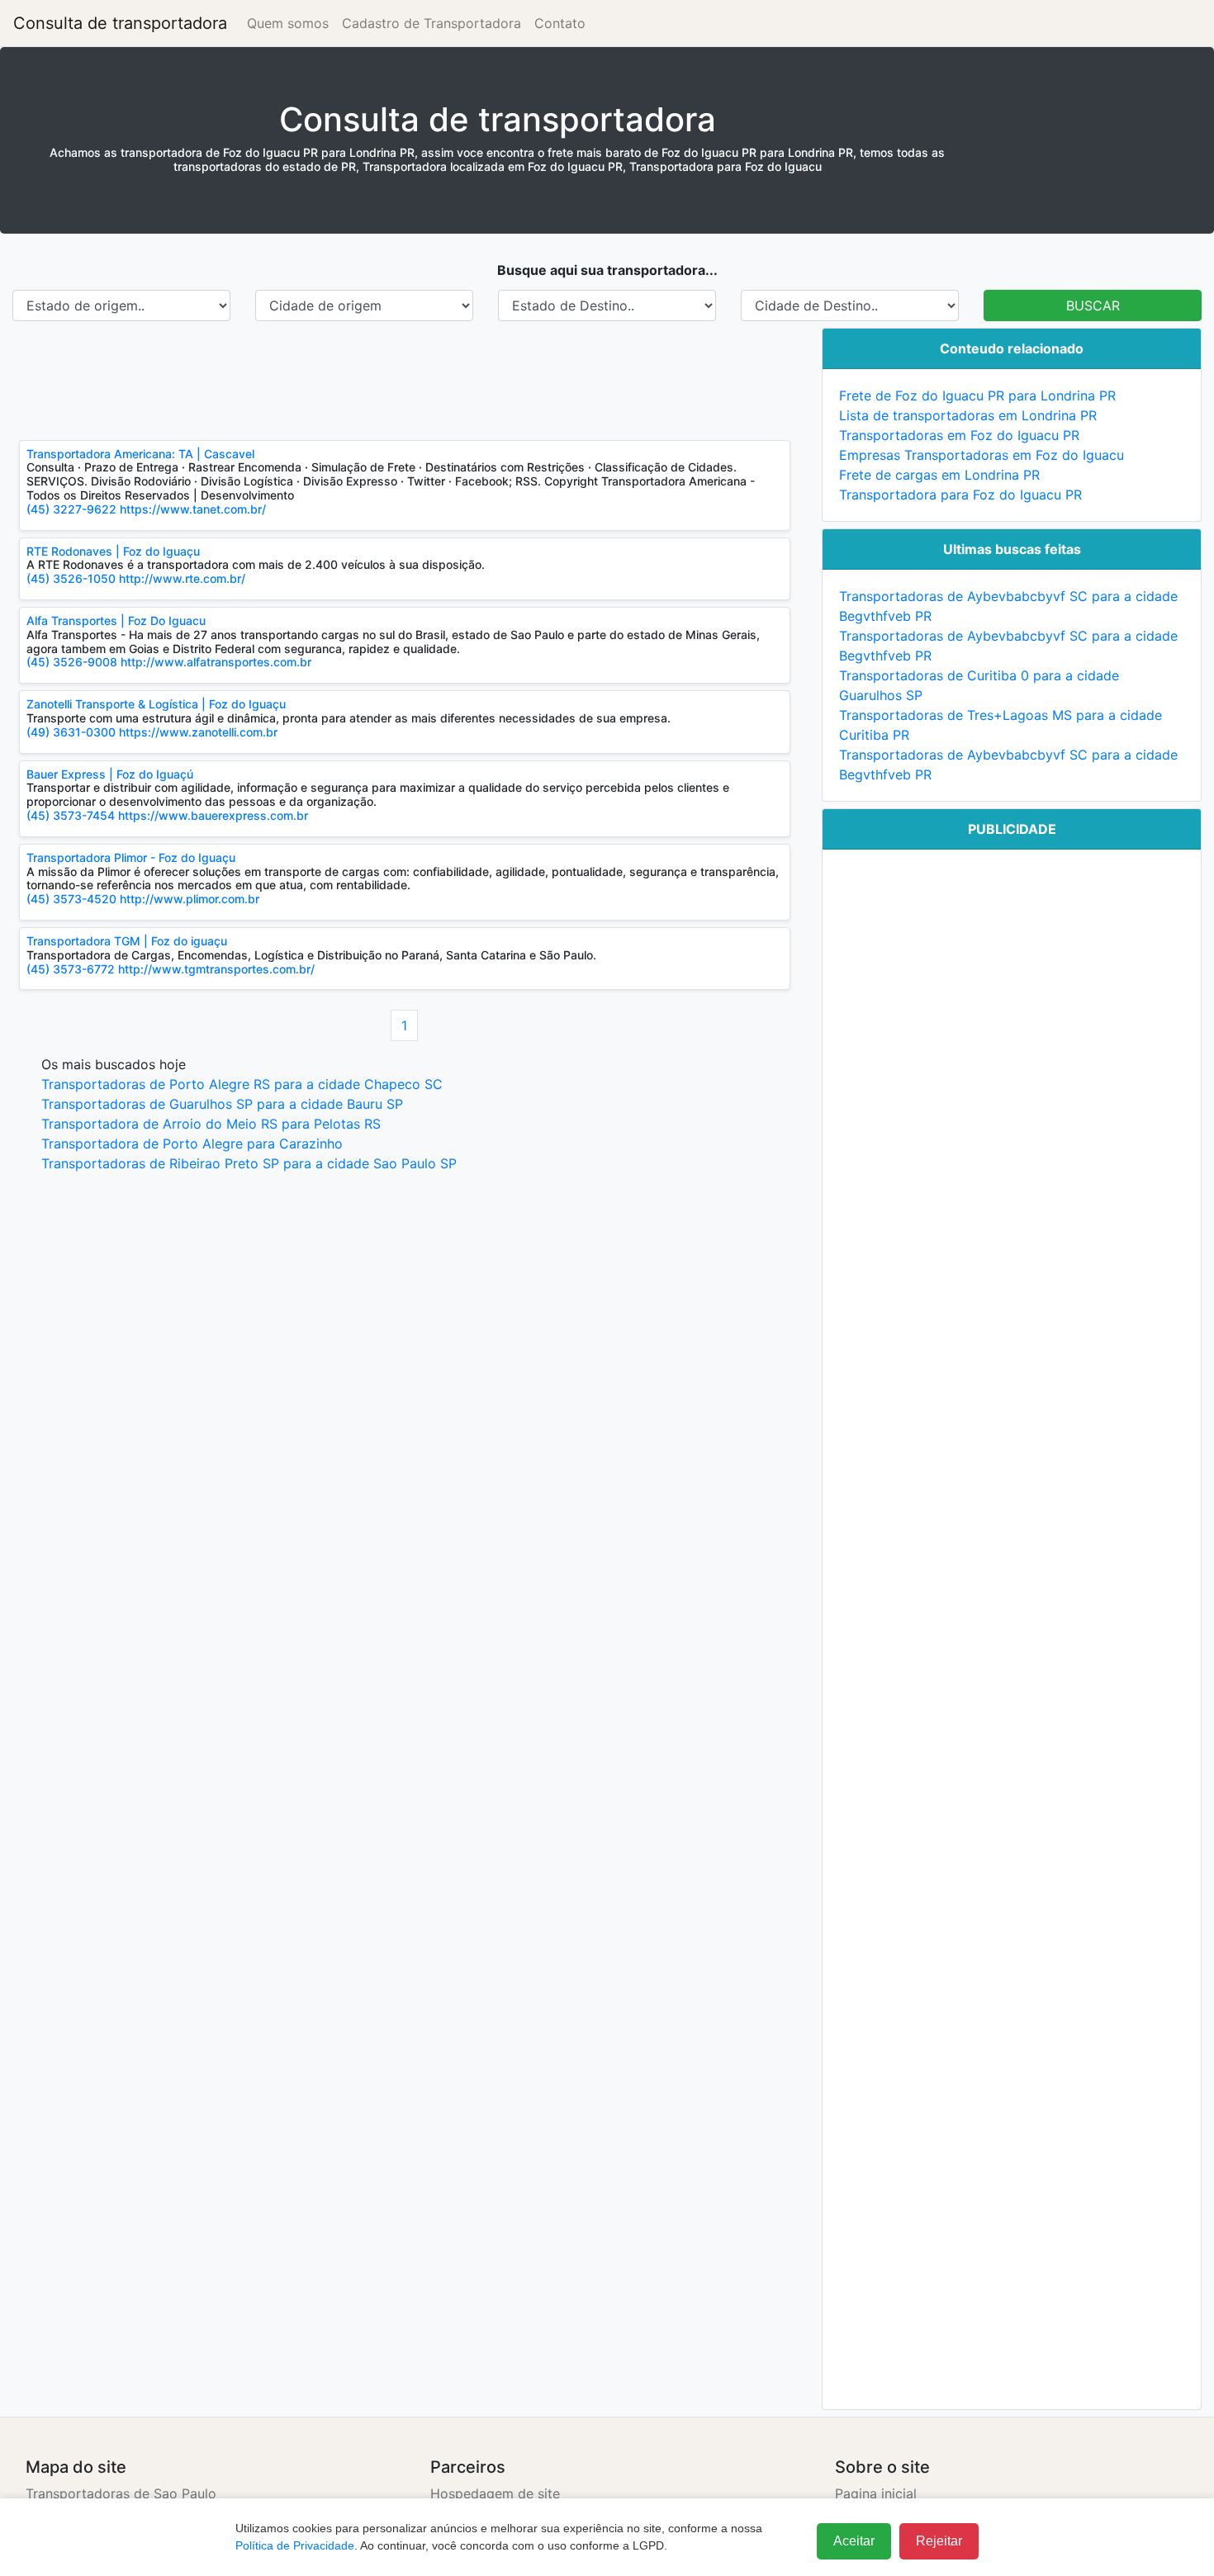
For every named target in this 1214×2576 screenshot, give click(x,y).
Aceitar (854, 2541)
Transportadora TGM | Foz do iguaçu (127, 941)
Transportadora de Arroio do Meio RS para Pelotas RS (211, 1124)
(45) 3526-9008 (72, 662)
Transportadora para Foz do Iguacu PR (960, 495)
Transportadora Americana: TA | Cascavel (140, 454)
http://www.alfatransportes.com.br (216, 662)
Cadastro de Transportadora (432, 23)
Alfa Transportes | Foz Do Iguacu (116, 620)
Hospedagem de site (495, 2493)
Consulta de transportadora (120, 23)
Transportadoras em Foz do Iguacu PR (959, 435)
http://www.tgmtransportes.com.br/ (216, 969)
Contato (560, 23)
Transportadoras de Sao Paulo (121, 2493)
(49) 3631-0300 (73, 732)
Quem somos (288, 23)
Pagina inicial (876, 2493)
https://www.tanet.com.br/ (193, 509)
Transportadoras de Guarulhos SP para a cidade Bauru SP (222, 1104)
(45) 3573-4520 (71, 899)
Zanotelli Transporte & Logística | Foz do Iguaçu (156, 704)
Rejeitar (939, 2541)
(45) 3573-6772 (71, 969)
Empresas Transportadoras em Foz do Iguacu (982, 455)
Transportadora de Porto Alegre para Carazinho (192, 1144)
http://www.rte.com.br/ (182, 578)
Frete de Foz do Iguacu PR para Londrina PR (977, 395)
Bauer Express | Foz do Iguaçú (110, 774)
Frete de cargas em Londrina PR (939, 475)
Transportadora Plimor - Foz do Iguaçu (131, 857)
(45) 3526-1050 (71, 578)
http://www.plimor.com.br (190, 899)
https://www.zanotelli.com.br (198, 732)
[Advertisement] (405, 381)
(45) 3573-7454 (71, 815)
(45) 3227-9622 (71, 509)
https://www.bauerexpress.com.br (213, 815)
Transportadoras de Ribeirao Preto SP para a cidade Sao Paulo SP (249, 1163)
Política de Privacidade (295, 2545)
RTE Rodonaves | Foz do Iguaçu (113, 551)
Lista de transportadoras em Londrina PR (968, 415)
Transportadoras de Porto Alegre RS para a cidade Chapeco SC (242, 1084)
